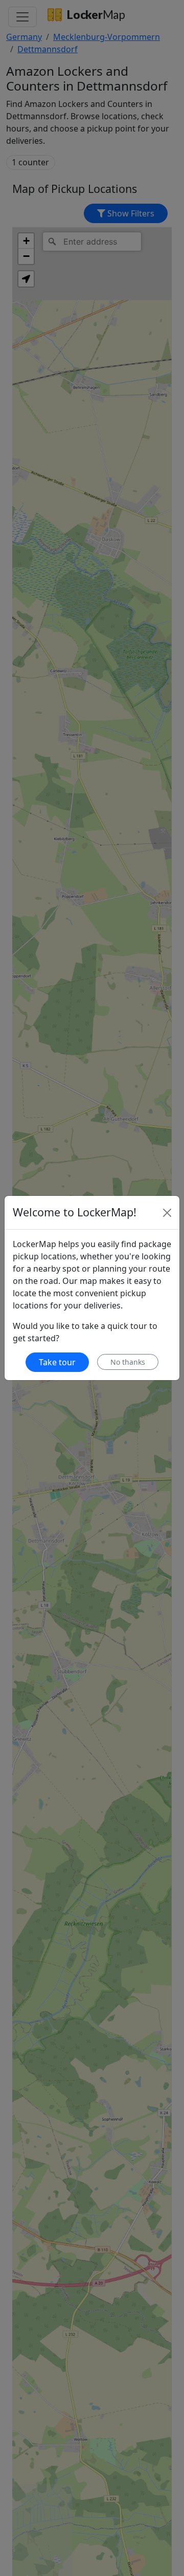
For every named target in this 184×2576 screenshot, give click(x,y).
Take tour (57, 1362)
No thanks (128, 1362)
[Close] (167, 1213)
